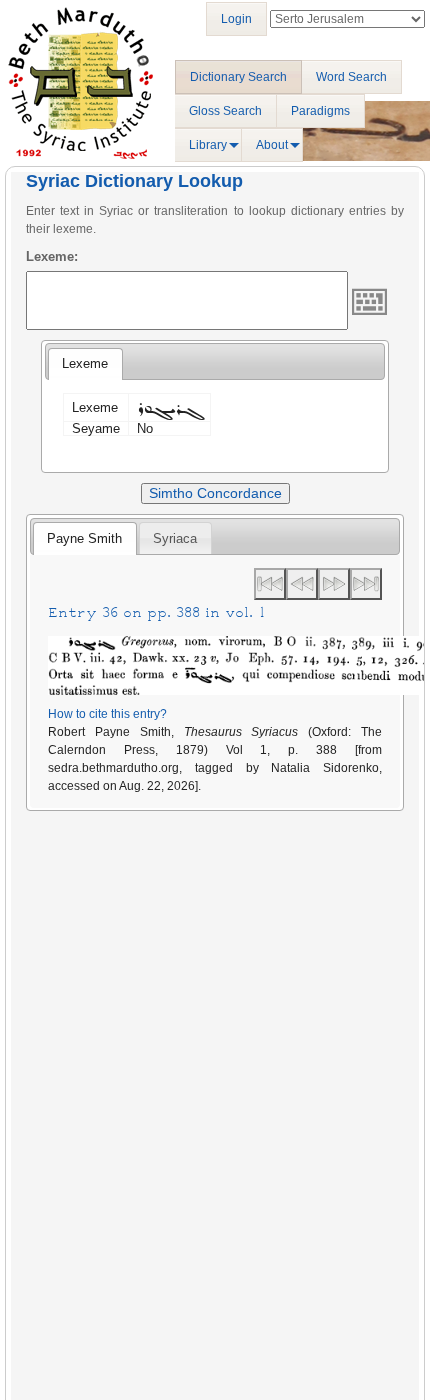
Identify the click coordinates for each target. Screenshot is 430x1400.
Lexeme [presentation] (85, 363)
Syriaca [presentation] (175, 538)
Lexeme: (52, 256)
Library (208, 145)
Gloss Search (225, 111)
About (272, 145)
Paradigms (320, 111)
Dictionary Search (238, 77)
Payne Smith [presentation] (84, 538)
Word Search (351, 77)
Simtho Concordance (215, 493)
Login (236, 19)
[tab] (85, 364)
